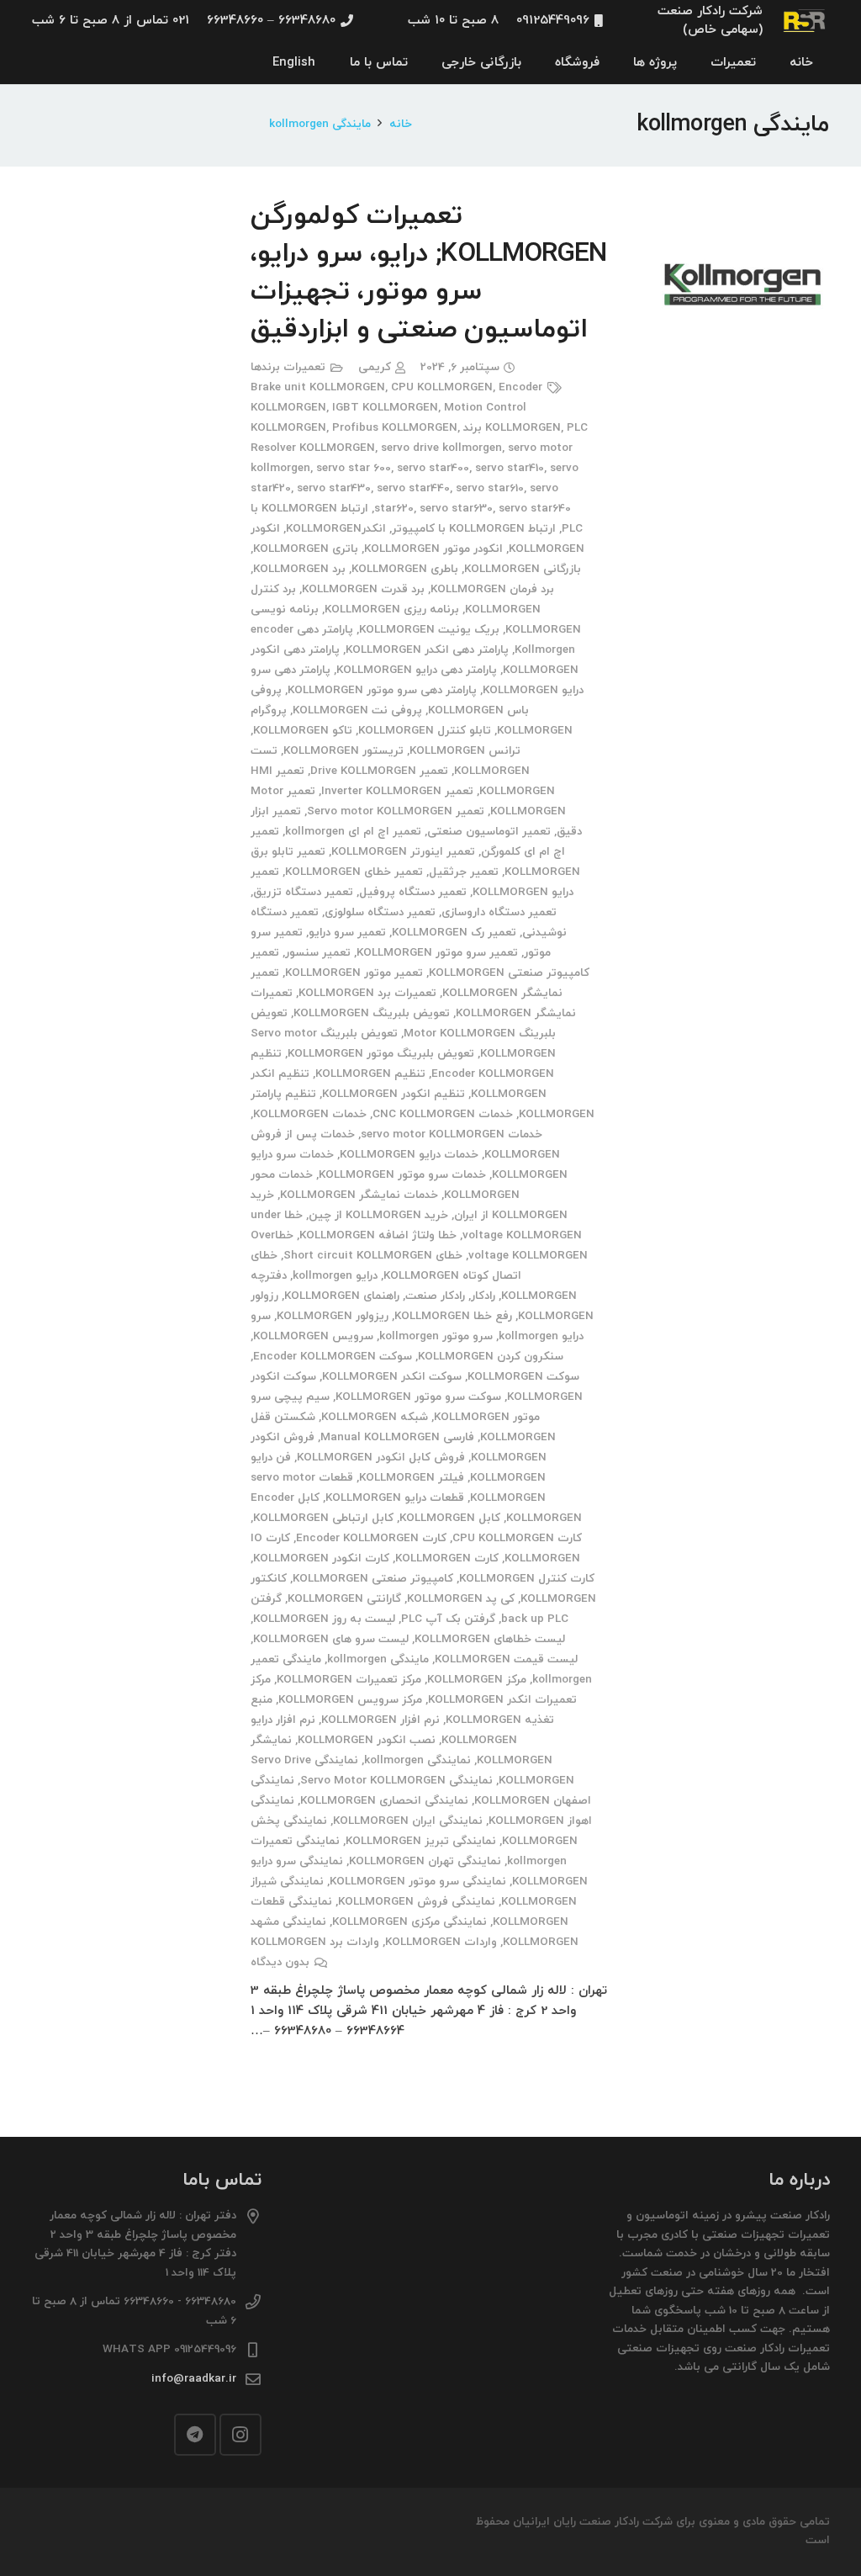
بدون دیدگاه (280, 1962)
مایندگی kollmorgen (378, 1659)
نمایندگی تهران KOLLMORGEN (425, 1861)
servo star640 (535, 509)
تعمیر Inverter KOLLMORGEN (397, 791)
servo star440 (413, 488)
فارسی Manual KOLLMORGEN (397, 1437)
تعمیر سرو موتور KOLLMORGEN (437, 953)
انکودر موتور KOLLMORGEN (433, 549)
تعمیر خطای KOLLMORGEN (354, 872)
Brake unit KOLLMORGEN (318, 387)
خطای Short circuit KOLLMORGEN (373, 1256)
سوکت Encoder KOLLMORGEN (333, 1357)
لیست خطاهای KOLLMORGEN (490, 1639)
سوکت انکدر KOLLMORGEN (392, 1377)
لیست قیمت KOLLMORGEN (506, 1659)
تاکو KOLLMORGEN (303, 731)
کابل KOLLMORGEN (450, 1518)
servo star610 (490, 488)
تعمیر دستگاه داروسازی (499, 912)
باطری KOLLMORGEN (405, 569)
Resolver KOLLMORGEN (313, 448)
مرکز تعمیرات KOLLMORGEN (349, 1680)
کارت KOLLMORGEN (447, 1558)
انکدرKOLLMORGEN (336, 529)
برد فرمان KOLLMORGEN (492, 589)
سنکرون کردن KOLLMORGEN (491, 1357)
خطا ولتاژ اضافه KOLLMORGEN (378, 1235)
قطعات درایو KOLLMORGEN (395, 1498)
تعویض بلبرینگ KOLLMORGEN (372, 1013)
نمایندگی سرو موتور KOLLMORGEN (418, 1882)
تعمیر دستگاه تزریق (303, 892)
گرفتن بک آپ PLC (448, 1619)
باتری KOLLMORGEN (306, 549)
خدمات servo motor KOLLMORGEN (452, 1134)
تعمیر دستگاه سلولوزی (380, 912)
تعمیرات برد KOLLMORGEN (367, 993)
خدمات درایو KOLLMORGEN (409, 1155)
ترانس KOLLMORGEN (465, 751)
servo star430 (334, 488)
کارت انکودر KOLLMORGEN (321, 1558)
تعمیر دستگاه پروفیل (413, 892)
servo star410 (510, 468)
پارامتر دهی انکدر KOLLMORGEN (427, 650)
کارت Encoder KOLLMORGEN (371, 1538)
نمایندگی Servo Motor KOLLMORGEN (396, 1781)
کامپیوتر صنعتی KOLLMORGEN (373, 1579)
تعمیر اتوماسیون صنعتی (489, 832)
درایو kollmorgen (335, 1276)
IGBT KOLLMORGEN (385, 408)
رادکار (483, 1296)
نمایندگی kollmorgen (417, 1760)
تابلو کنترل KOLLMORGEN (425, 731)
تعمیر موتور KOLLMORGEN (354, 973)
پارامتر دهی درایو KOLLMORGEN (417, 670)
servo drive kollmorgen (441, 448)
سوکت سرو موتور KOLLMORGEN (418, 1397)
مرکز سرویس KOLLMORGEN (350, 1700)
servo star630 (456, 509)
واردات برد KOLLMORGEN (315, 1942)
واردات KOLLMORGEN (441, 1942)
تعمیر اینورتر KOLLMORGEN (403, 852)
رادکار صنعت (435, 1296)
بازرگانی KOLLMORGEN (523, 569)
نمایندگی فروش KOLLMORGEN (417, 1902)
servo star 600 (354, 468)
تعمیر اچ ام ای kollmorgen (353, 832)
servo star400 (433, 468)
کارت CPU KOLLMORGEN (517, 1538)
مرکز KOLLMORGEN (477, 1680)
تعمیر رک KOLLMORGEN (454, 933)
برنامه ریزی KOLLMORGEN (392, 610)
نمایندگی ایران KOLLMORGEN (408, 1821)
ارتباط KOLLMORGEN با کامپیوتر (474, 529)
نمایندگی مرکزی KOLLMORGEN (409, 1922)
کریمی (375, 367)
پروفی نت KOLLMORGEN (357, 710)
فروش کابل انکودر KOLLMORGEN (381, 1458)
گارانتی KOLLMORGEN (344, 1599)
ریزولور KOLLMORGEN (333, 1316)
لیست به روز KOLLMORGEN (324, 1619)
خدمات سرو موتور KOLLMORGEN (402, 1175)
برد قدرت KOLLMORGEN (363, 589)
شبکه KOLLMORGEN (375, 1417)
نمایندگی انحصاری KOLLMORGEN (384, 1801)
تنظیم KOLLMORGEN (370, 1074)
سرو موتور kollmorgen (436, 1336)
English (294, 63)
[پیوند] (805, 21)
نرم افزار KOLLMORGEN (380, 1720)
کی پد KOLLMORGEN (461, 1599)
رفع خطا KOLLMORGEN (453, 1316)
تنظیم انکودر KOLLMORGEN (394, 1094)
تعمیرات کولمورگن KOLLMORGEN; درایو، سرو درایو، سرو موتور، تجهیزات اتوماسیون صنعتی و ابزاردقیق (428, 273)
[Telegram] (195, 2435)
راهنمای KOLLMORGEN (342, 1296)
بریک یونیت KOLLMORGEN (429, 630)
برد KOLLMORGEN (299, 569)
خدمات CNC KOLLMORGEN (443, 1114)
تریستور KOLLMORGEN (343, 751)
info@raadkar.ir (194, 2379)
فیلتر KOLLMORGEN (412, 1478)
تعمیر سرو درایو (347, 933)
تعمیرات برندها (288, 367)
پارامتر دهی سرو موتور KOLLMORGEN (382, 690)
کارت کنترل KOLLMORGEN (527, 1579)
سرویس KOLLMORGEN (313, 1336)
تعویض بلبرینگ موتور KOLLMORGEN (381, 1054)
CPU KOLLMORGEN (442, 387)
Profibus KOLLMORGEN (395, 428)
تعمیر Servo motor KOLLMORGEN (396, 811)
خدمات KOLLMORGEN (310, 1114)
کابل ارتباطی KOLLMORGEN (323, 1518)
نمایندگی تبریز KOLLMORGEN (421, 1841)
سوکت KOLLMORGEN (523, 1377)
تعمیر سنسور (318, 953)
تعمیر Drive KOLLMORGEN (379, 771)
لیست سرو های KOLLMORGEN (331, 1639)
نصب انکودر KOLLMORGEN (367, 1740)
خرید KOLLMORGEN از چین (378, 1215)
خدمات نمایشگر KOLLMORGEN (359, 1195)
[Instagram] (240, 2435)
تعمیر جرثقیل (464, 872)
